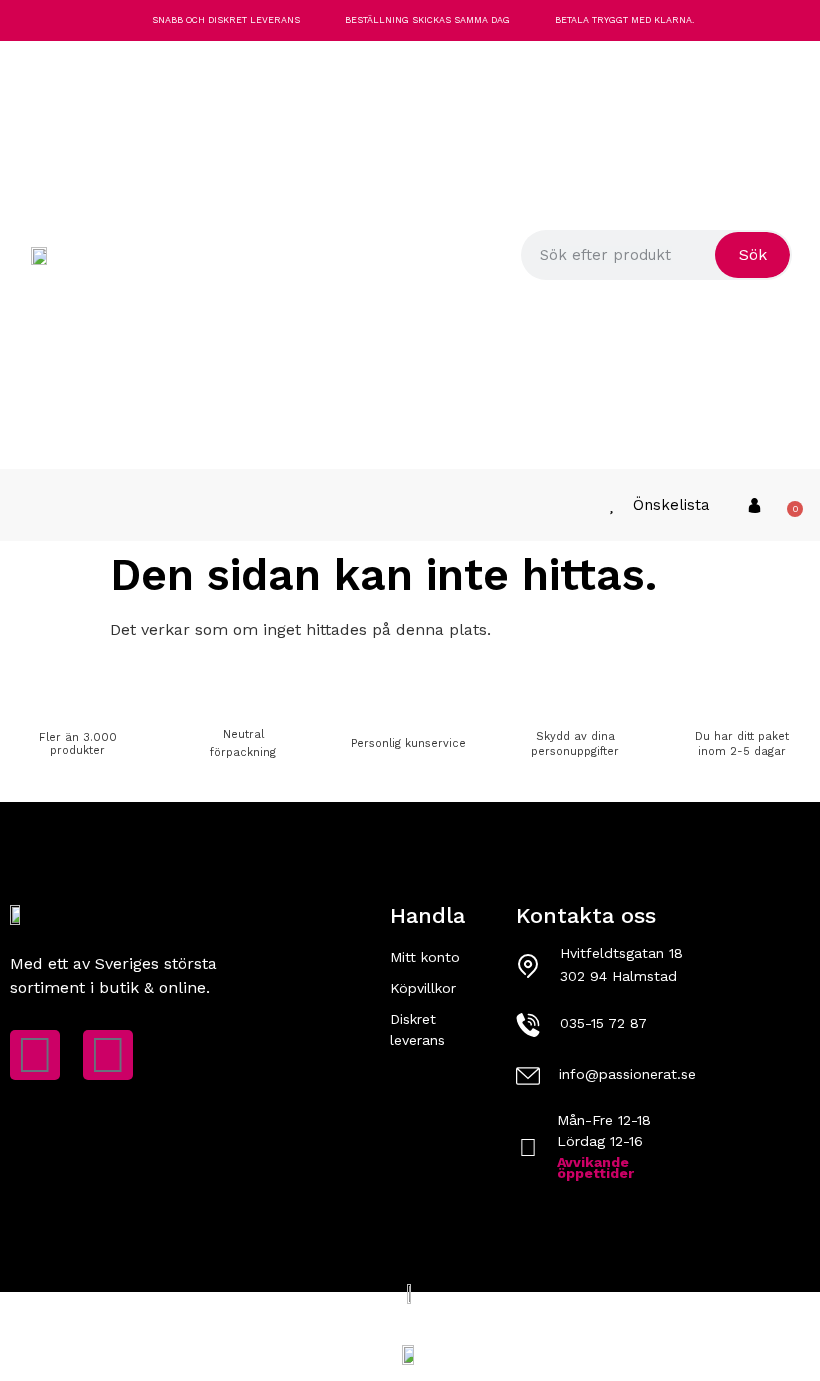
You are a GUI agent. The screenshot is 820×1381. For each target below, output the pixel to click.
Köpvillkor (423, 988)
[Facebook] (35, 1055)
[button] (22, 505)
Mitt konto (425, 957)
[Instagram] (108, 1055)
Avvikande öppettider (595, 1167)
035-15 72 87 (603, 1023)
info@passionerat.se (627, 1074)
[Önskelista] (611, 505)
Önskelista (671, 505)
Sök (753, 254)
